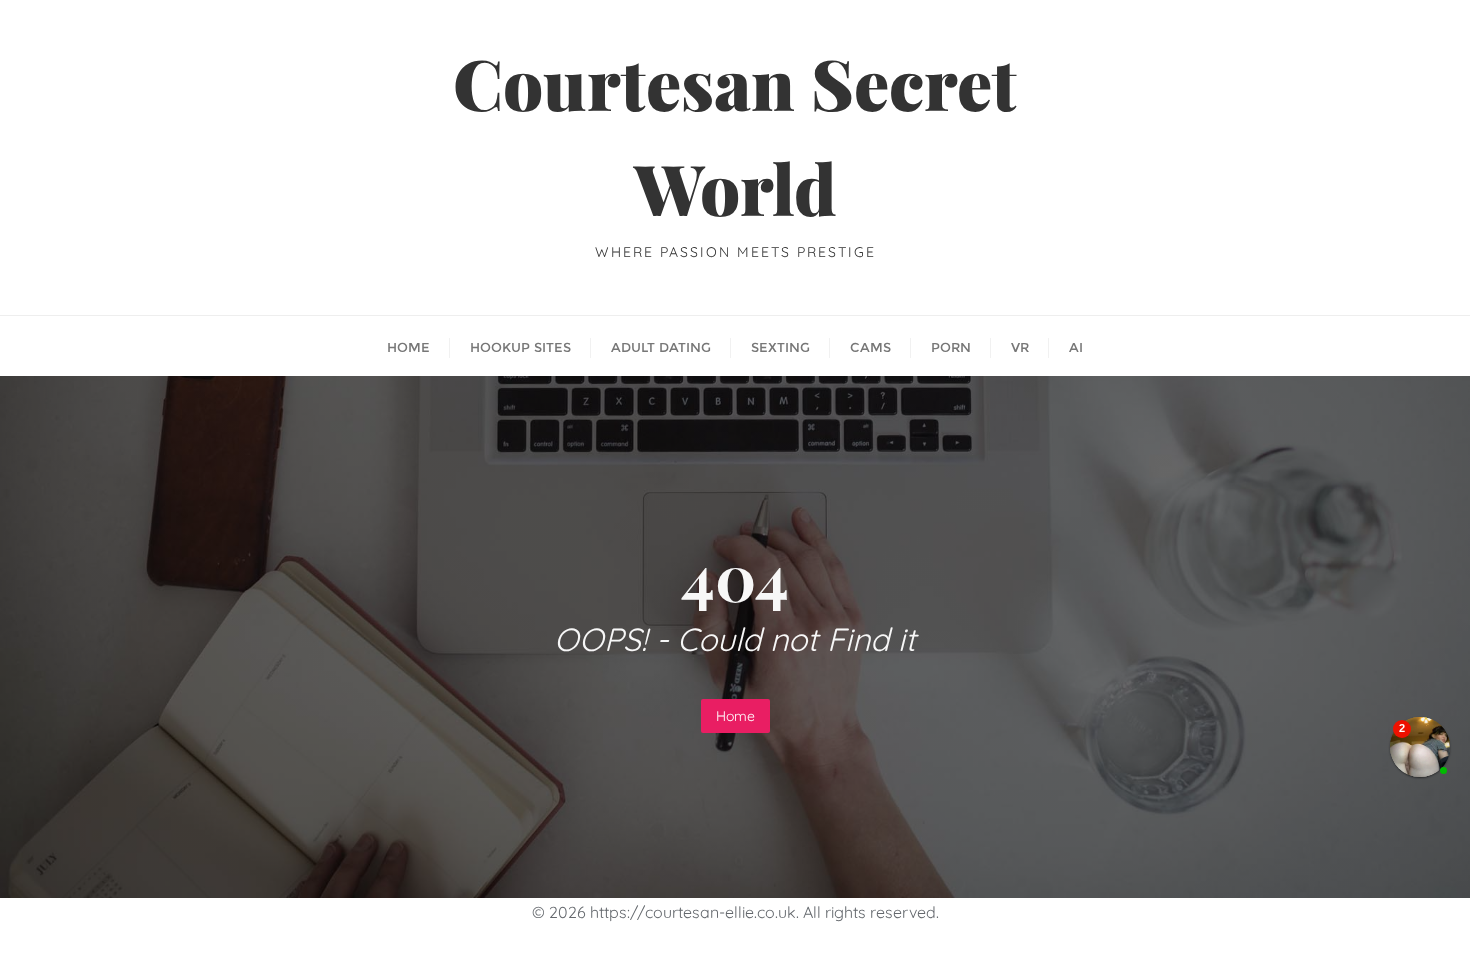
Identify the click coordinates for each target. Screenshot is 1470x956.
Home (735, 716)
